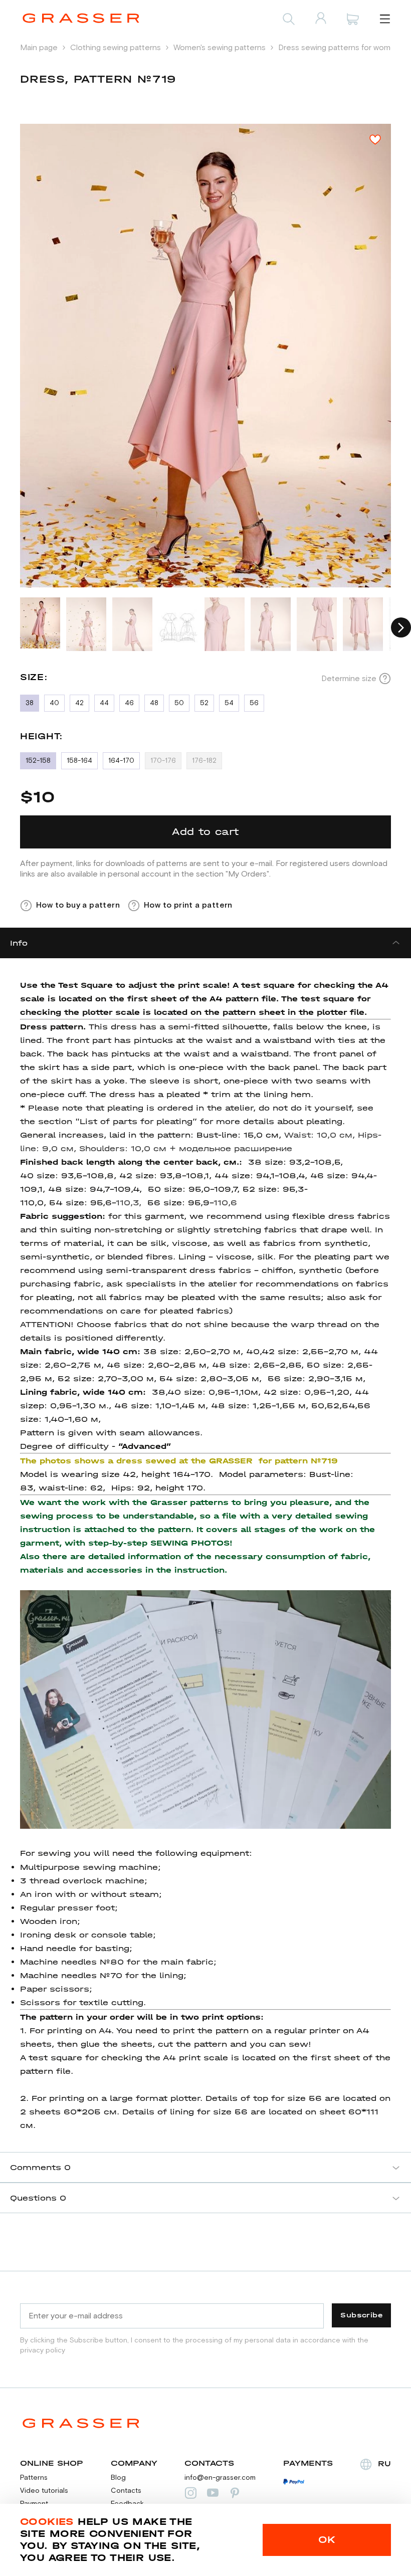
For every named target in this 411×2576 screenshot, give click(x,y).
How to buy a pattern (78, 905)
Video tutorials (44, 2491)
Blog (118, 2478)
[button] (401, 627)
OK (327, 2540)
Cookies (47, 2522)
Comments (40, 2167)
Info (19, 943)
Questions (38, 2198)
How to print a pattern (188, 905)
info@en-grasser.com (220, 2478)
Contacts (126, 2491)
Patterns (34, 2478)
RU (384, 2463)
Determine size (349, 679)
